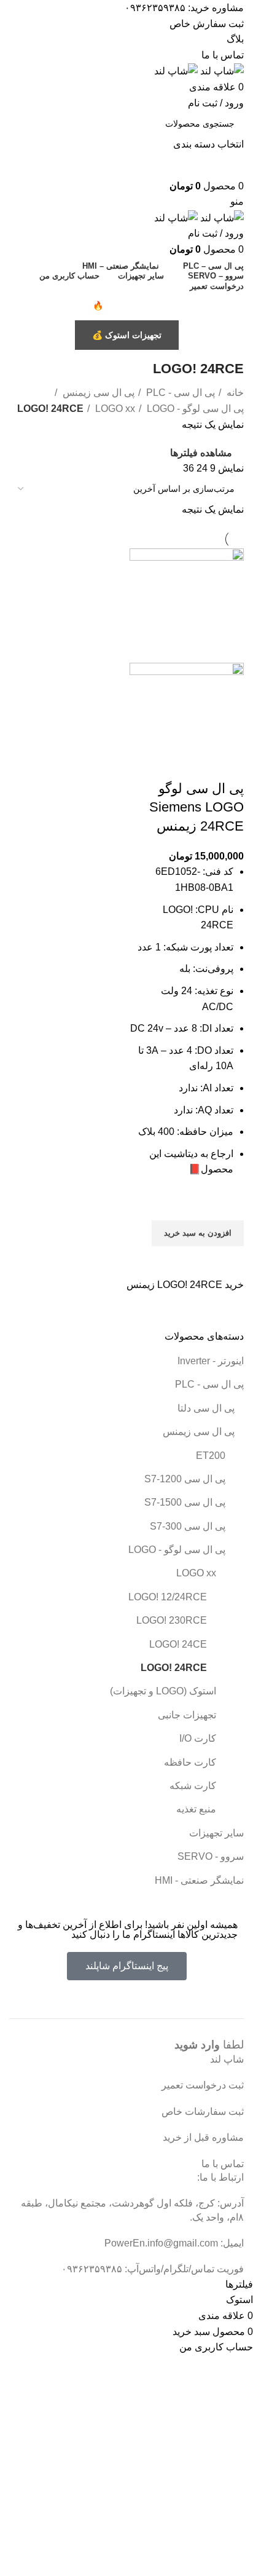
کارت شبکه (193, 1786)
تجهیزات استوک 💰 (127, 335)
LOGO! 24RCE (174, 1668)
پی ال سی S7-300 (188, 1526)
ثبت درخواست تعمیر (203, 2085)
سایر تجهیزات (216, 1833)
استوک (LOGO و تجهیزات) (163, 1691)
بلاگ (235, 39)
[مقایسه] (228, 764)
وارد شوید (197, 2045)
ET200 (211, 1456)
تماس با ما (223, 55)
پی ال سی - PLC (209, 1384)
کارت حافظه (190, 1762)
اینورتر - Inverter (211, 1361)
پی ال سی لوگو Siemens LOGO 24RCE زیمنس (197, 808)
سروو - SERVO (211, 1856)
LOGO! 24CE (178, 1644)
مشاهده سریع (228, 1262)
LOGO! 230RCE (172, 1620)
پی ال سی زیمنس (199, 1432)
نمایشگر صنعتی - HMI (199, 1880)
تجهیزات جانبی (187, 1715)
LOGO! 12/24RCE (168, 1597)
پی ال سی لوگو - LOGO (177, 1550)
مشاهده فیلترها (201, 453)
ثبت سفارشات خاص (203, 2112)
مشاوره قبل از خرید (203, 2137)
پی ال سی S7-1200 (185, 1479)
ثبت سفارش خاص (207, 24)
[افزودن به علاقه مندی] (228, 1205)
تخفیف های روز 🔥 (127, 306)
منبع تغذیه (196, 1809)
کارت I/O (198, 1738)
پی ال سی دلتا (206, 1408)
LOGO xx (196, 1573)
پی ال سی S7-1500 (185, 1502)
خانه (234, 393)
